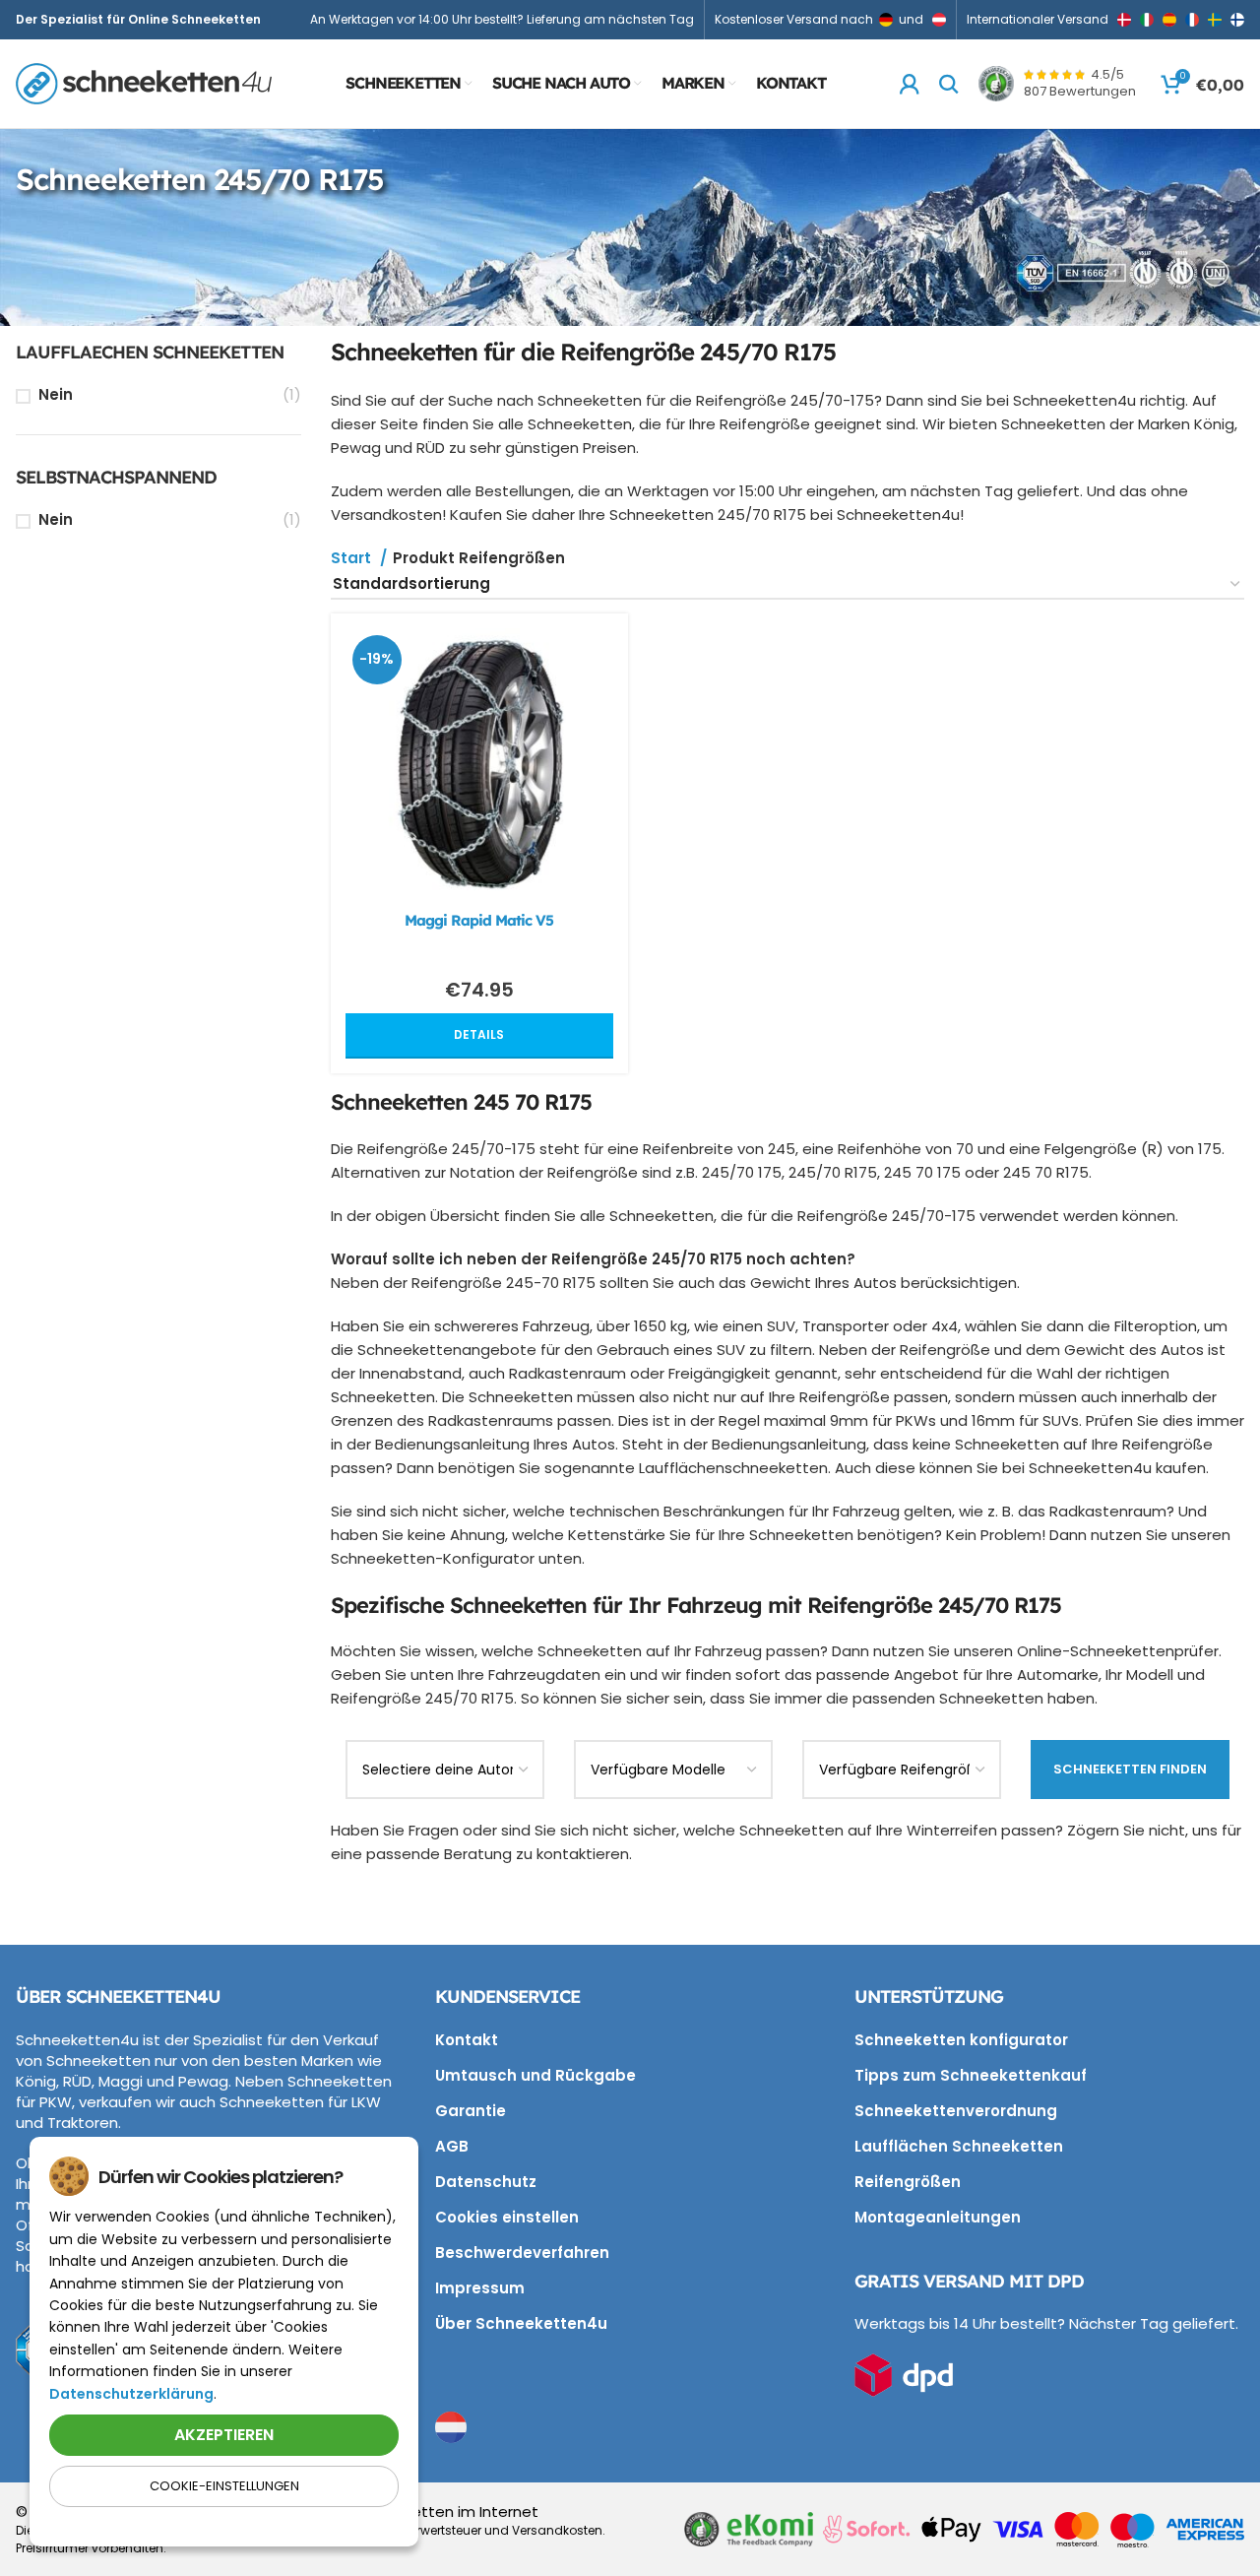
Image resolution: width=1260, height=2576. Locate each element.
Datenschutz (486, 2182)
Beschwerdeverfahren (522, 2253)
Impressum (480, 2288)
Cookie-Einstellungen (224, 2486)
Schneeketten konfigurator (961, 2040)
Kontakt (467, 2040)
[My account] (910, 84)
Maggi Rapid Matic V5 (479, 920)
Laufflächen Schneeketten (959, 2146)
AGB (452, 2146)
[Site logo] (144, 82)
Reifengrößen (908, 2182)
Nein (56, 394)
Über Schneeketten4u (521, 2323)
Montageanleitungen (938, 2217)
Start (353, 558)
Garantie (471, 2111)
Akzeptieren (224, 2435)
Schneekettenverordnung (956, 2111)
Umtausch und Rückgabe (535, 2075)
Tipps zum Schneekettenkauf (971, 2075)
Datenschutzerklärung (131, 2394)
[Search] (949, 84)
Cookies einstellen (507, 2217)
